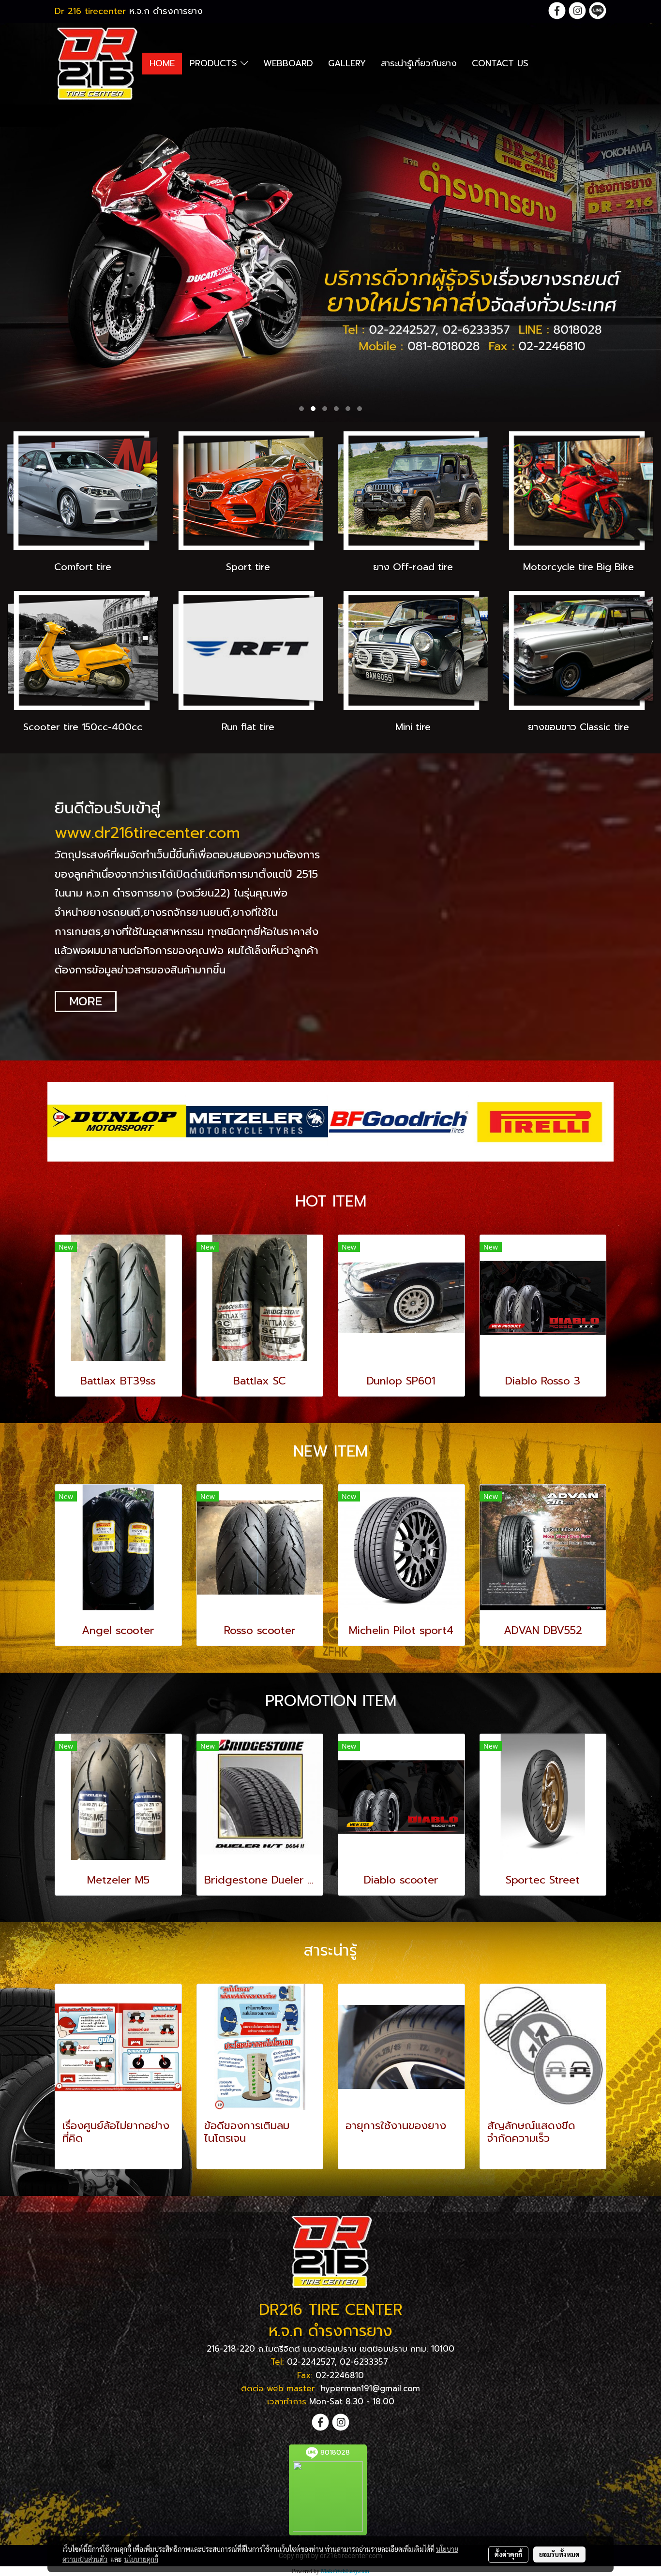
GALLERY (347, 63)
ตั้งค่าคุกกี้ (508, 2554)
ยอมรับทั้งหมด (559, 2554)
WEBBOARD (288, 63)
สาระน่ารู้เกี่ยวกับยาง (419, 63)
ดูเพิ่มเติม (79, 2156)
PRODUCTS (215, 63)
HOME (162, 63)
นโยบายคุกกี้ (141, 2559)
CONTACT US (500, 63)
